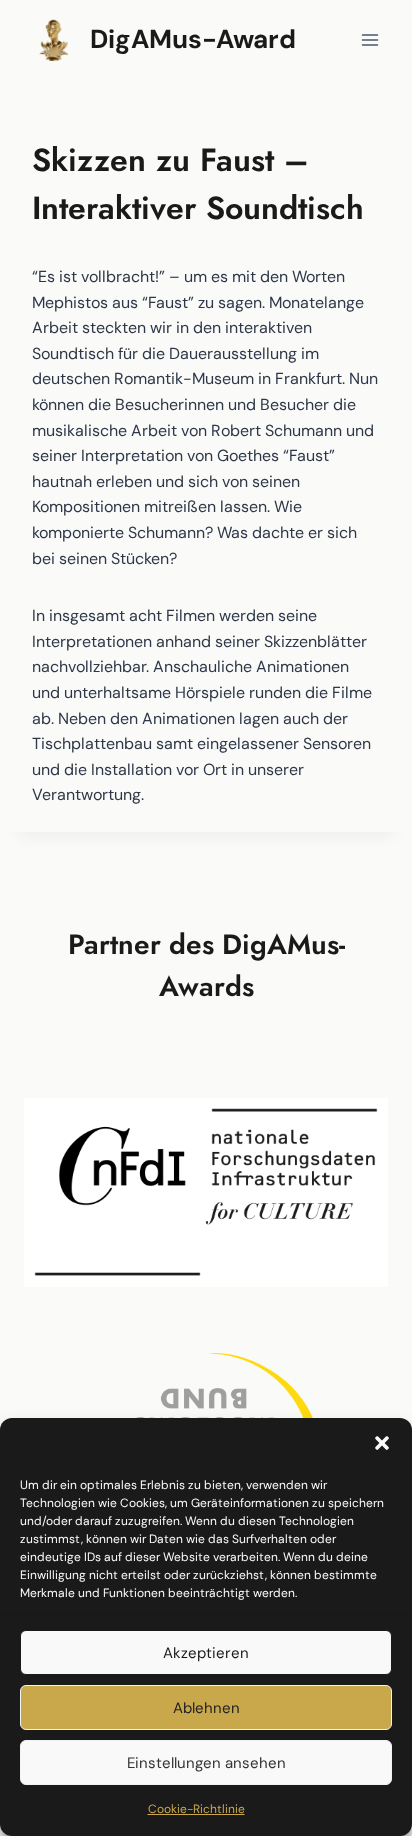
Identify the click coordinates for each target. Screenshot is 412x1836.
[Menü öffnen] (369, 39)
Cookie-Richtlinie (196, 1809)
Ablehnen (206, 1708)
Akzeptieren (206, 1653)
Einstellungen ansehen (206, 1763)
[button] (382, 1443)
